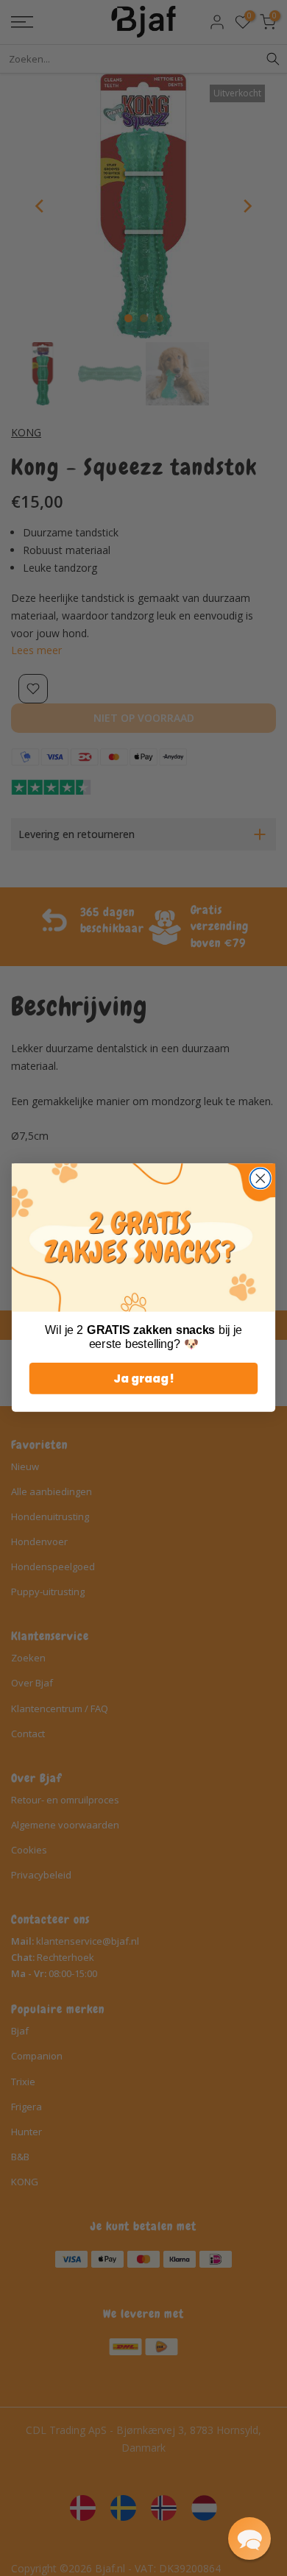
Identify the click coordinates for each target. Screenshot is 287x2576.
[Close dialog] (261, 1179)
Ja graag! (143, 1379)
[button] (249, 2538)
